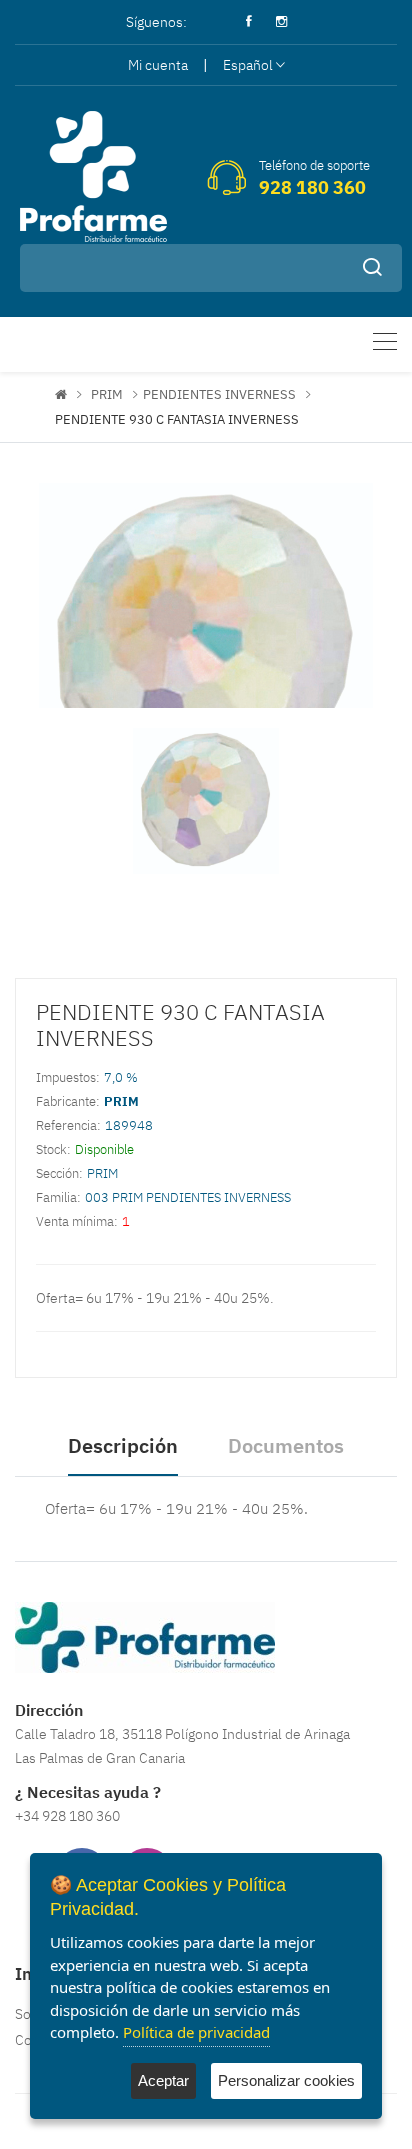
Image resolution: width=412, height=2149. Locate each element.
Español (248, 65)
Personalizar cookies (286, 2080)
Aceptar (163, 2080)
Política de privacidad (196, 2032)
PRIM (107, 394)
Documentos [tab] (286, 1445)
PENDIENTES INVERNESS (219, 394)
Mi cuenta (158, 65)
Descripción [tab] (123, 1445)
